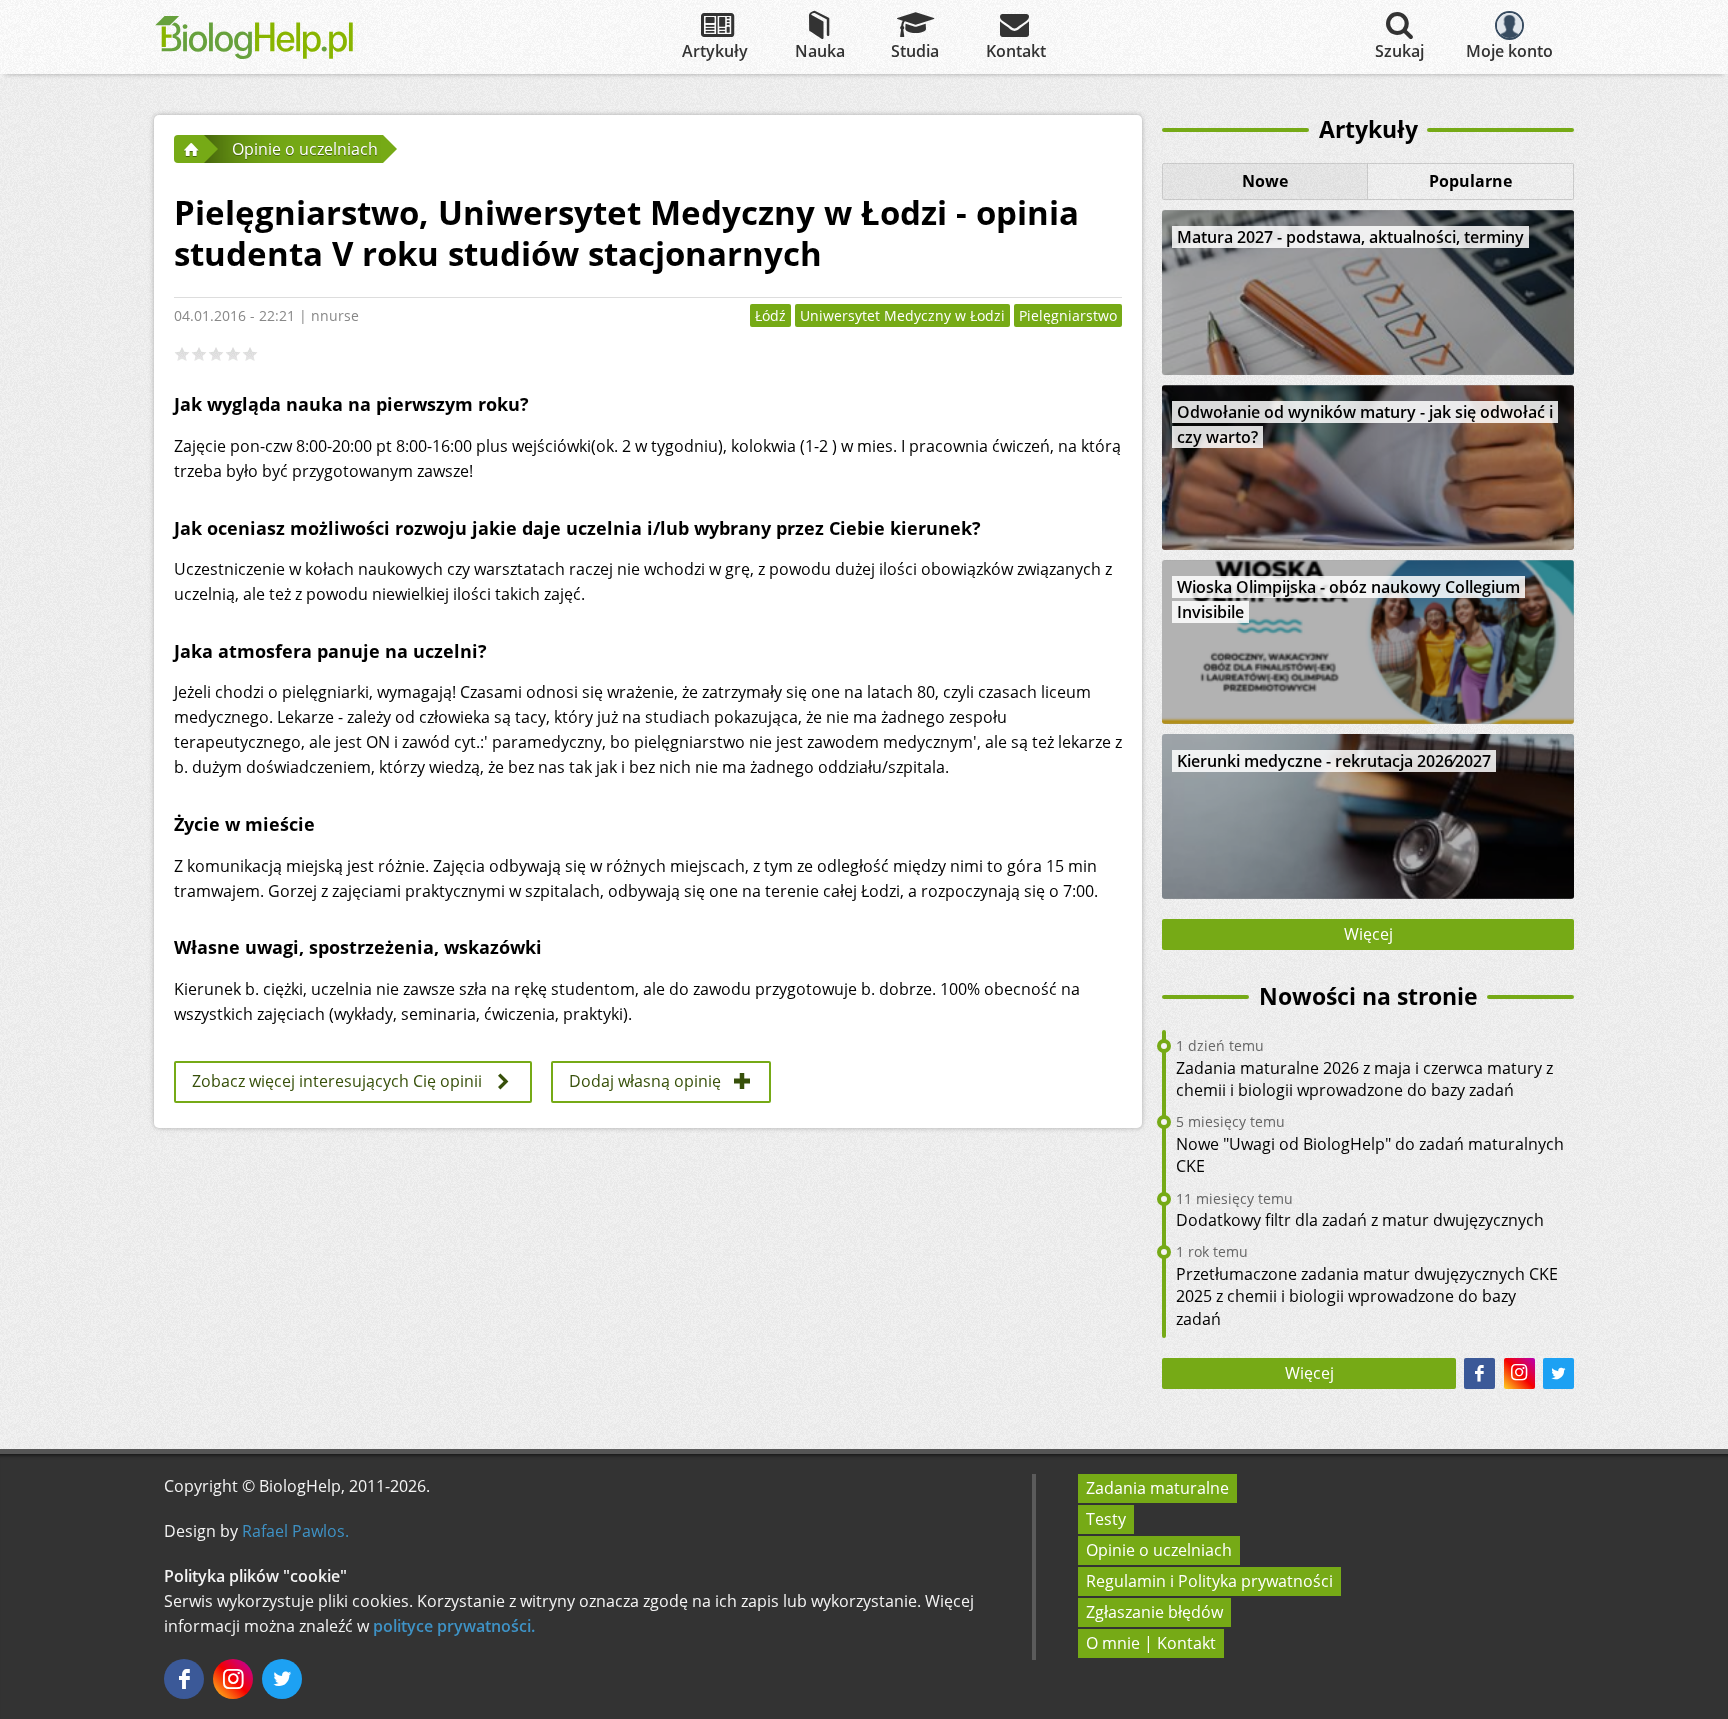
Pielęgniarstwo (1068, 315)
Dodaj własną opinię (645, 1081)
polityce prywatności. (454, 1626)
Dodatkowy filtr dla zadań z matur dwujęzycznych (1360, 1220)
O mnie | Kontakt (1151, 1643)
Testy (1106, 1519)
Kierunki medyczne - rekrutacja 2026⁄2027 (1334, 761)
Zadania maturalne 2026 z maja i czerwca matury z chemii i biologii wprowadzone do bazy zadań (1364, 1079)
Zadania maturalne (1157, 1488)
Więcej (1368, 934)
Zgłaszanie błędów (1154, 1612)
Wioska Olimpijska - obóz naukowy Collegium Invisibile (1348, 599)
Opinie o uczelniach (1159, 1550)
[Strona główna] (189, 149)
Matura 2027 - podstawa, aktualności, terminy (1350, 237)
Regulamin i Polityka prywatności (1209, 1581)
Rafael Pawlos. (295, 1531)
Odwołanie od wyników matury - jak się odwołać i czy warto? (1365, 424)
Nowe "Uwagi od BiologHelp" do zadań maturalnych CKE (1370, 1155)
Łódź (770, 315)
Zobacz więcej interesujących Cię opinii (337, 1081)
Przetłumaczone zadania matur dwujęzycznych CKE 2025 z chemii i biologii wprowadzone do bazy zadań (1367, 1296)
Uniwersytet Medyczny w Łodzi (902, 315)
